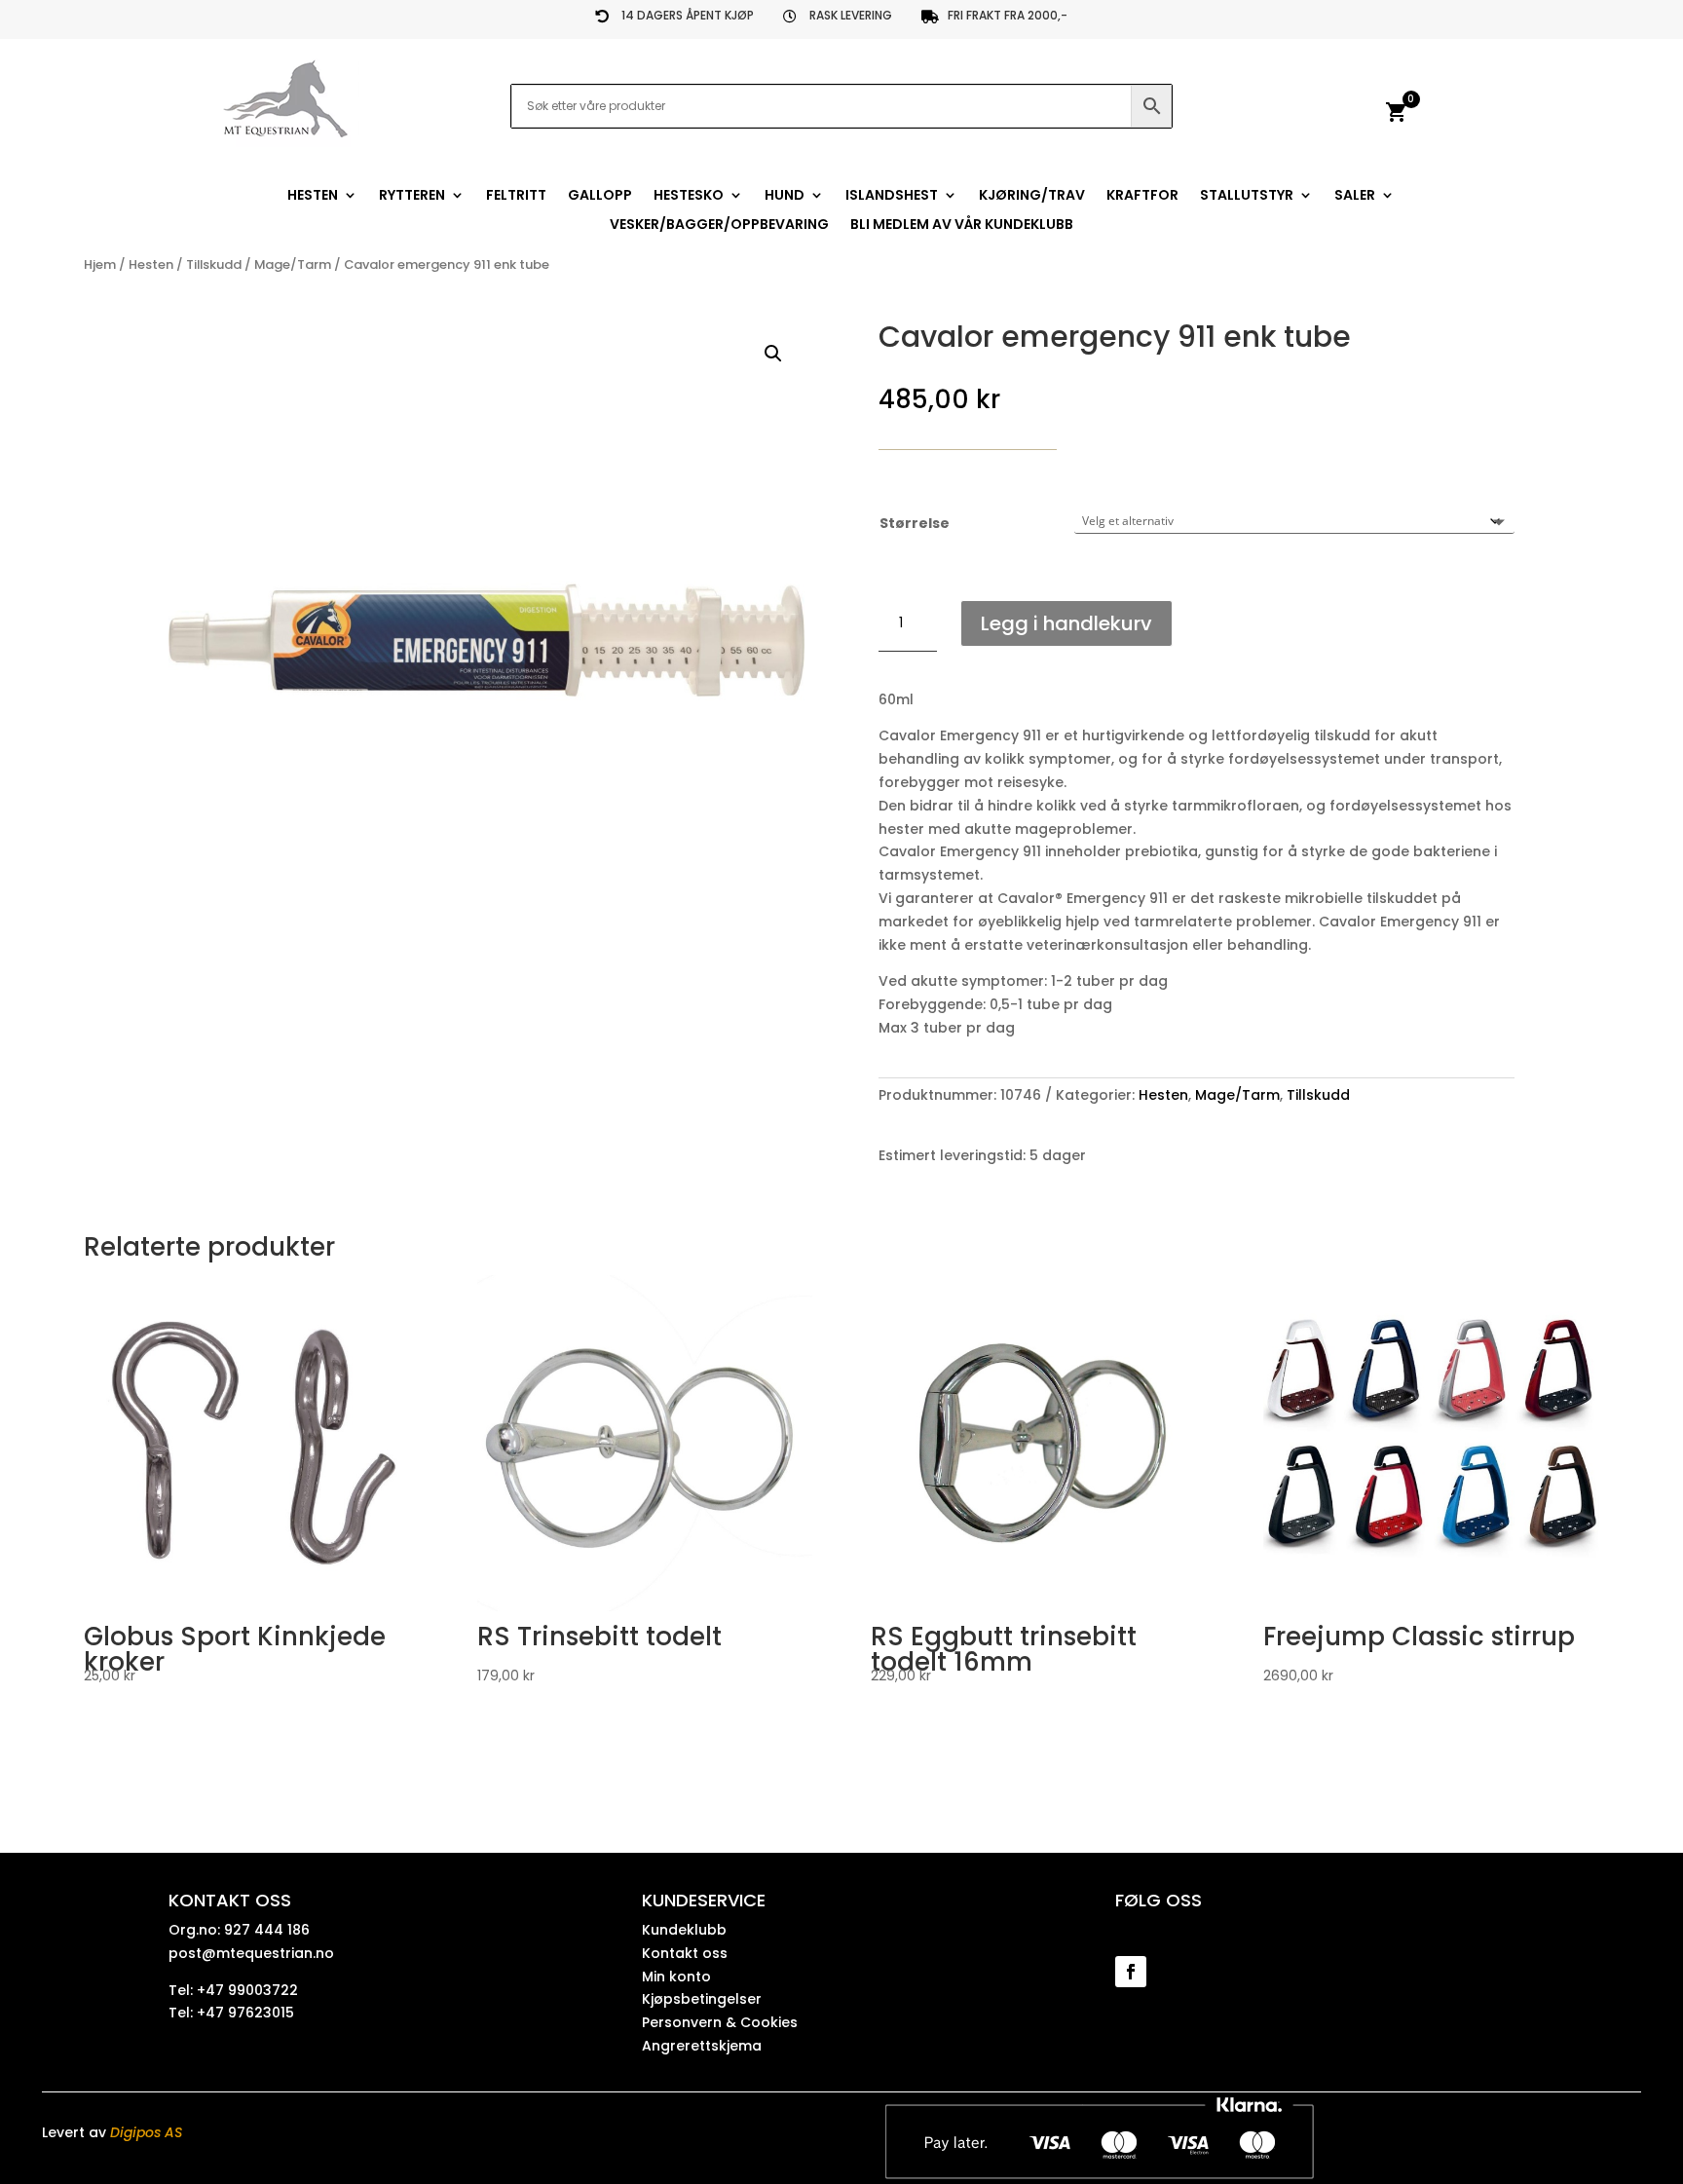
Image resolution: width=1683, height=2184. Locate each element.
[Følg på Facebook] (1131, 1972)
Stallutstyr (1247, 196)
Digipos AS (146, 2132)
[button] (773, 354)
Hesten (313, 196)
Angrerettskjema (702, 2046)
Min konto (676, 1977)
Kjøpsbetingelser (702, 1999)
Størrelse (915, 523)
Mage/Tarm (293, 264)
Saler (1355, 196)
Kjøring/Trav (1032, 196)
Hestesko (689, 196)
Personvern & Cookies (720, 2022)
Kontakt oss (685, 1953)
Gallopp (600, 196)
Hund (785, 196)
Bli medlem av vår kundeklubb (962, 226)
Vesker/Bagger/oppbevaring (719, 226)
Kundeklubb (684, 1930)
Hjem (100, 264)
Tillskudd (214, 264)
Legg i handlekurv (1066, 623)
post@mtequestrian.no (251, 1953)
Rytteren (412, 196)
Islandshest (892, 196)
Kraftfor (1142, 196)
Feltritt (516, 196)
